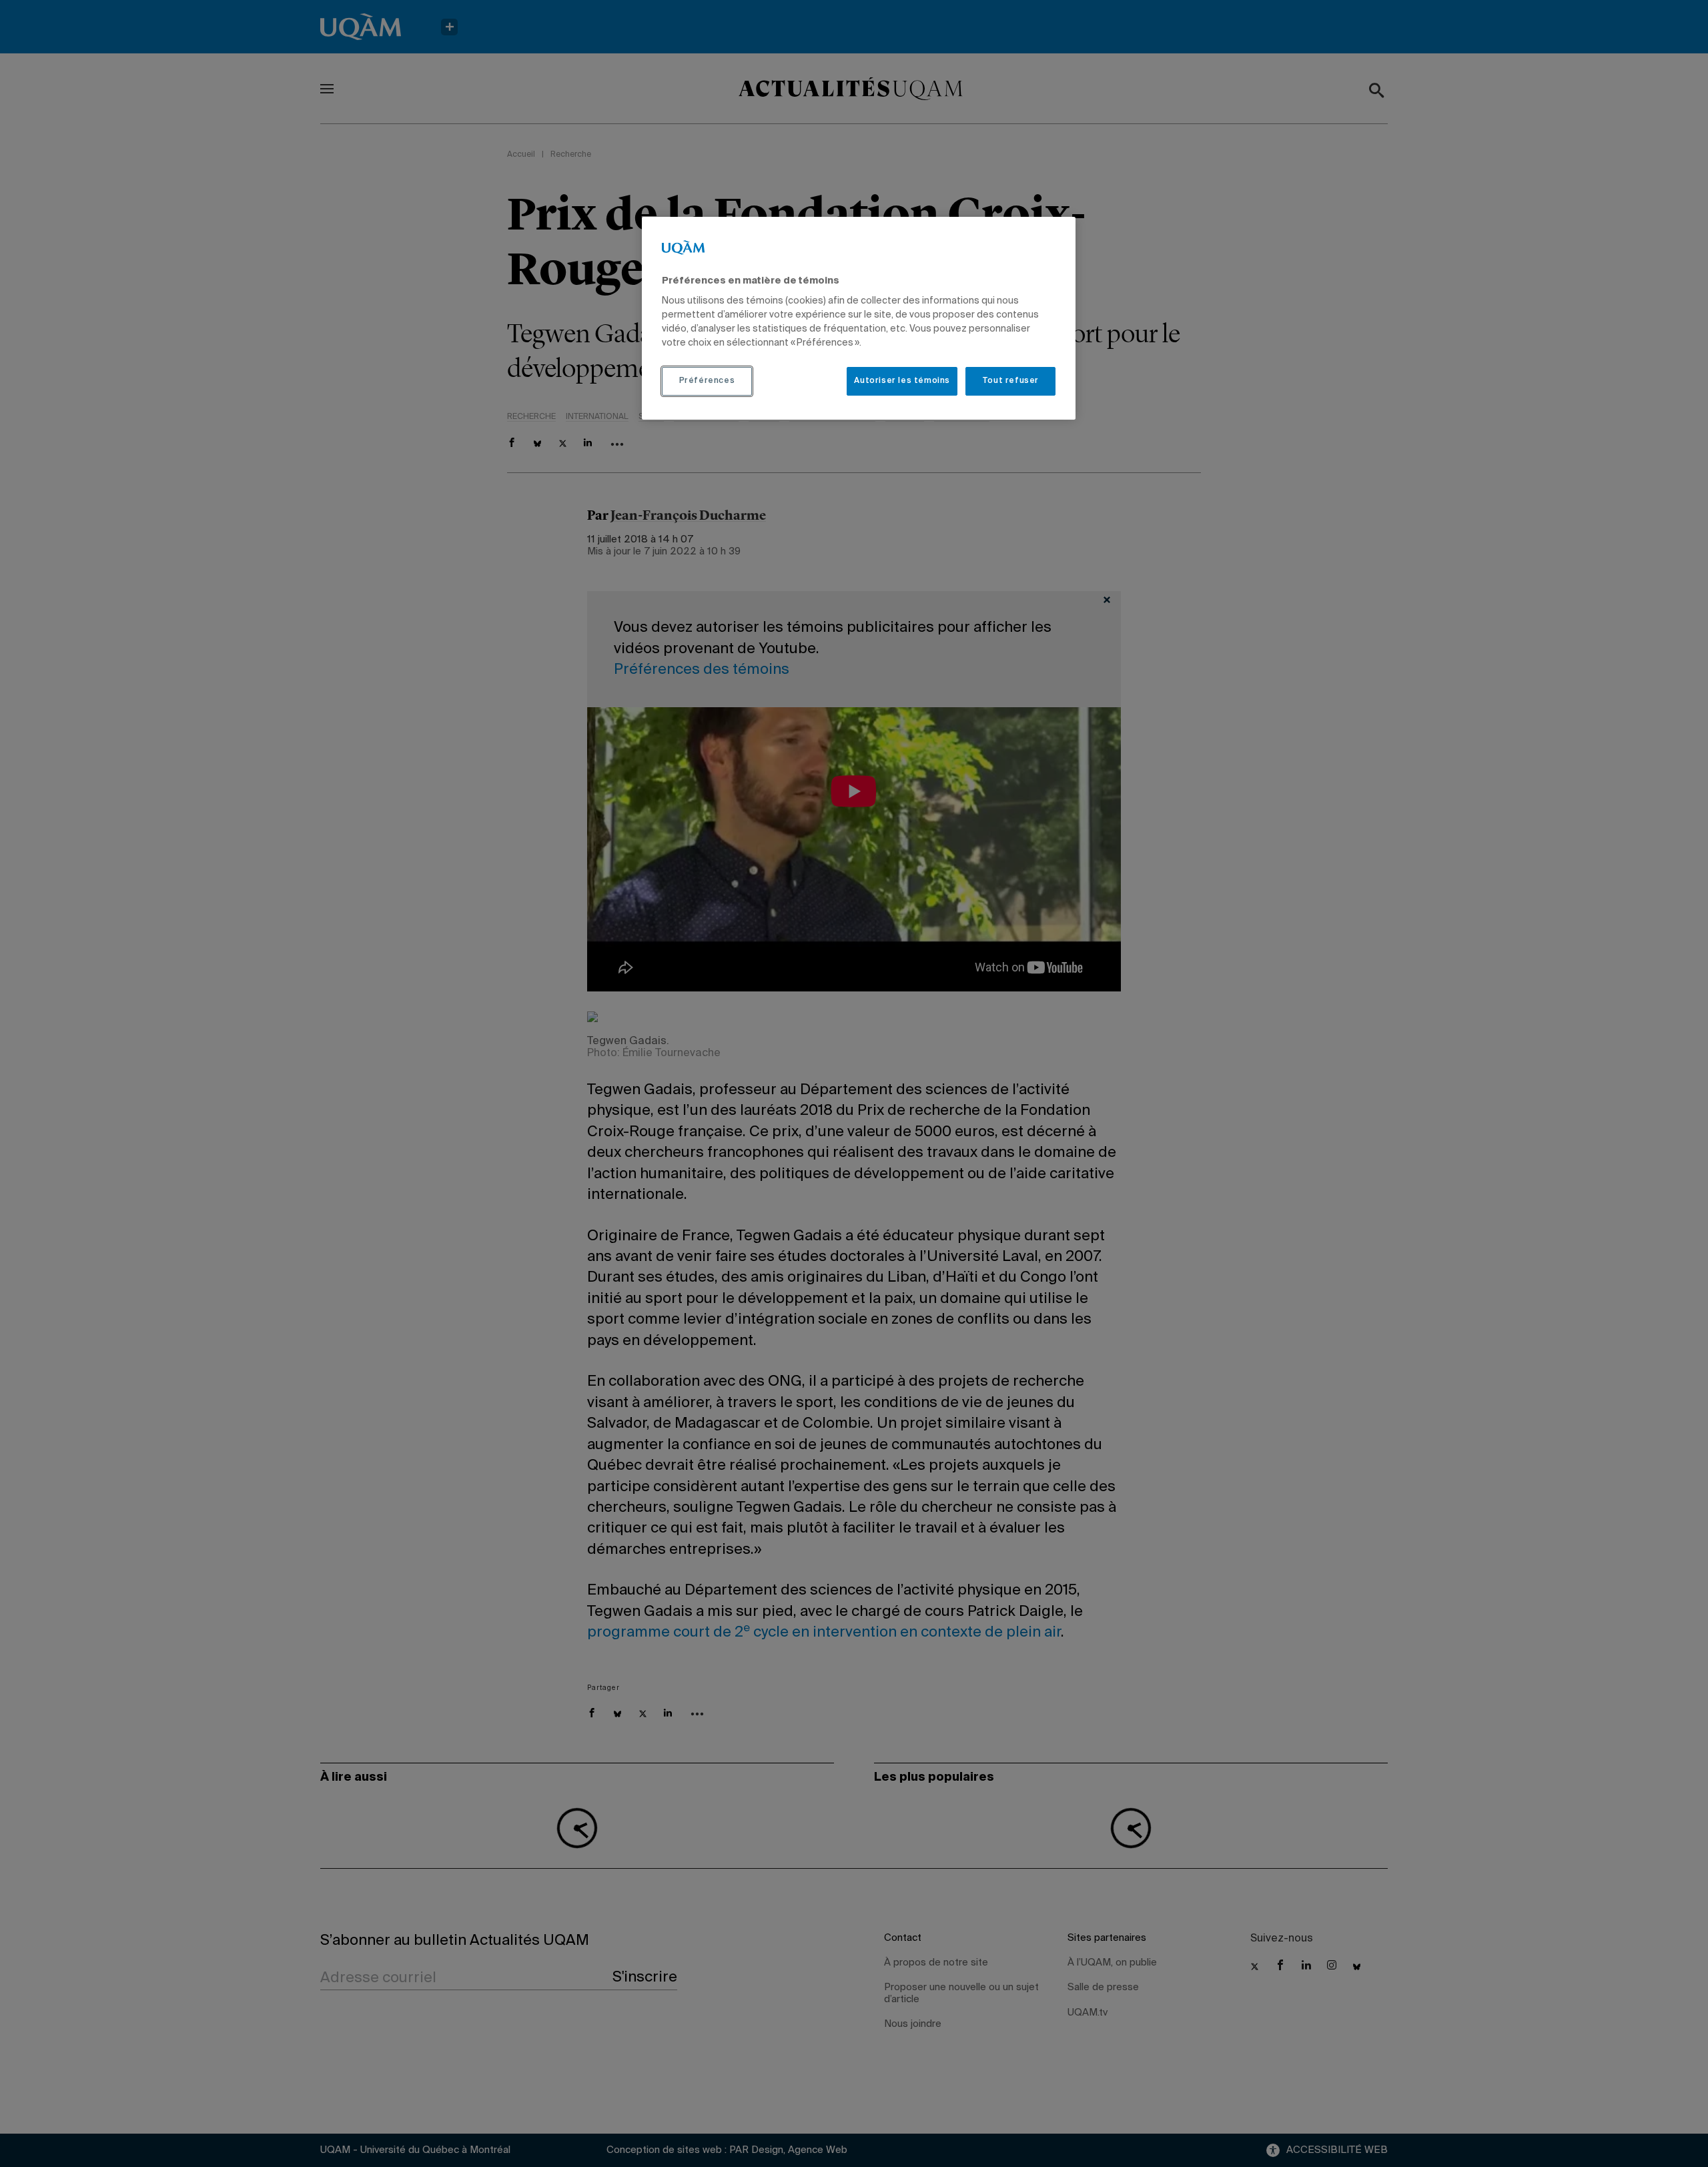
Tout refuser (1010, 381)
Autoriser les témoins (902, 381)
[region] (859, 318)
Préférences (707, 381)
